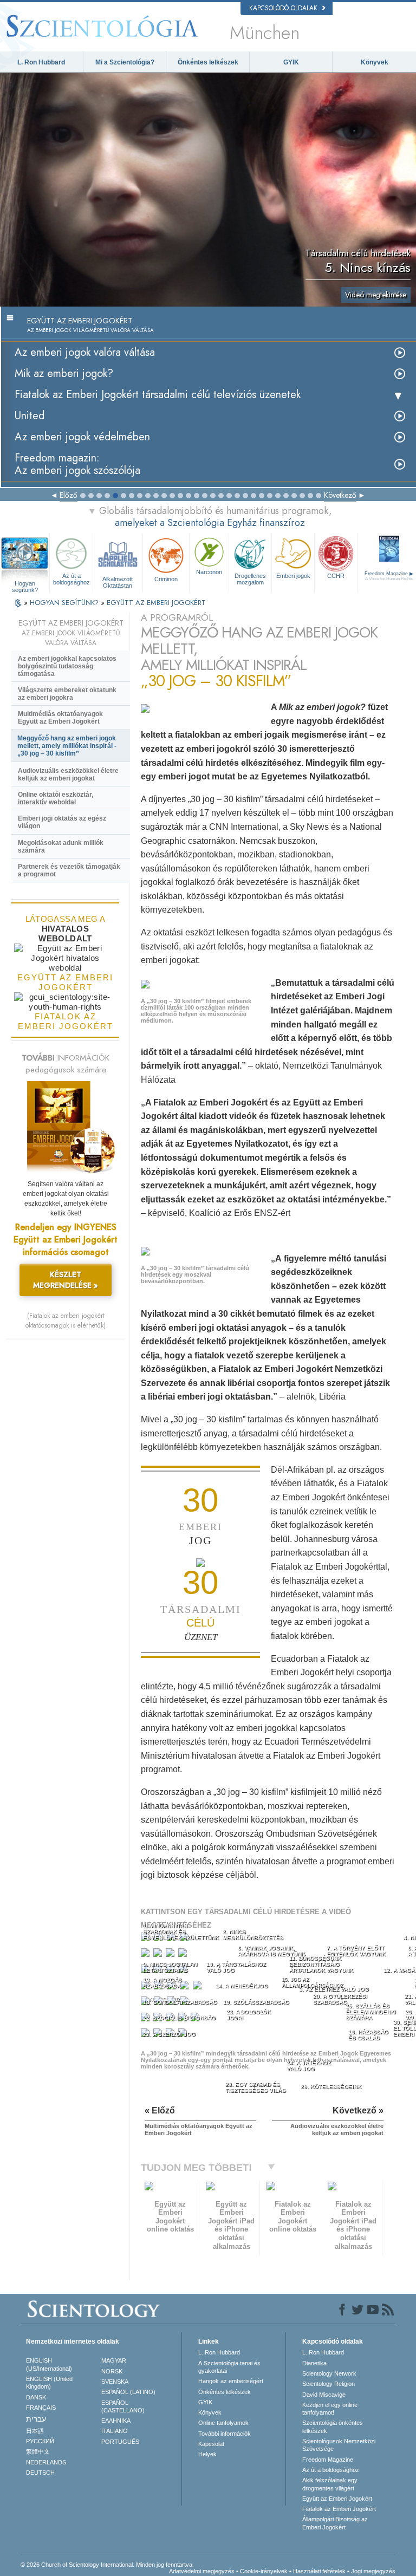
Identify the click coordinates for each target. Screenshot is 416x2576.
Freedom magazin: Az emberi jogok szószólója (77, 464)
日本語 (35, 2431)
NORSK (112, 2371)
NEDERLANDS (46, 2462)
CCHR (336, 576)
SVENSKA (115, 2382)
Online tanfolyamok (223, 2423)
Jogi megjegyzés (373, 2571)
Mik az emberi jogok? (64, 373)
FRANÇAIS (41, 2408)
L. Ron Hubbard (41, 62)
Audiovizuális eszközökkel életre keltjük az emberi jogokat (68, 775)
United (30, 416)
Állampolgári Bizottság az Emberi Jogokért (335, 2523)
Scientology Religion (329, 2384)
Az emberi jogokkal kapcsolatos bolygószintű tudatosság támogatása (67, 666)
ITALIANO (115, 2431)
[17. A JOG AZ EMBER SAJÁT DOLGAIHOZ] (199, 1988)
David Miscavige (324, 2395)
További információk (225, 2434)
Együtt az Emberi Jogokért (337, 2499)
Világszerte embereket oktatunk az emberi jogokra (67, 694)
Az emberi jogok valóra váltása (85, 352)
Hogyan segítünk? (25, 584)
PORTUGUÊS (120, 2442)
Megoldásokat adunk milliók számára (61, 847)
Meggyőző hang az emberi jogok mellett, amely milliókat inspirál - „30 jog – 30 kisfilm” (67, 746)
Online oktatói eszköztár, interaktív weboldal (56, 798)
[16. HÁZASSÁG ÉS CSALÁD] (186, 1988)
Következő (340, 495)
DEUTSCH (40, 2473)
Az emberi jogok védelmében (82, 437)
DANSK (36, 2397)
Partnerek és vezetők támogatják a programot (69, 870)
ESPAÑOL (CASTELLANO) (123, 2406)
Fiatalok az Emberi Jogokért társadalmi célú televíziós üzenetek (158, 395)
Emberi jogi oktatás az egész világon (62, 822)
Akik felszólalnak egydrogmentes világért (330, 2484)
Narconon (209, 572)
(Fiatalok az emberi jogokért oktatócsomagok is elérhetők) (66, 1320)
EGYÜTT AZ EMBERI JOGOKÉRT (156, 603)
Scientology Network (329, 2373)
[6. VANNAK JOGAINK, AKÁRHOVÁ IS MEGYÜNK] (159, 1955)
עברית (36, 2419)
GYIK (291, 62)
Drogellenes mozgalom (250, 579)
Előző (69, 495)
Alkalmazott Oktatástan (118, 582)
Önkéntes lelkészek (208, 62)
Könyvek (375, 62)
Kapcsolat (211, 2444)
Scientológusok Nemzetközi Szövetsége (339, 2445)
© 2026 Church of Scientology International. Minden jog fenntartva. (107, 2565)
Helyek (207, 2454)
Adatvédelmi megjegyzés (202, 2571)
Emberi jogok (293, 576)
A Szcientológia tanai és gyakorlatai (229, 2367)
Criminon (166, 579)
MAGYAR (114, 2360)
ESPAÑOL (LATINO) (128, 2392)
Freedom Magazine (328, 2460)
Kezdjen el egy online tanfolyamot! (330, 2409)
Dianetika (314, 2363)
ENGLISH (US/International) (49, 2364)
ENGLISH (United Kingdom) (49, 2383)
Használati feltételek (319, 2571)
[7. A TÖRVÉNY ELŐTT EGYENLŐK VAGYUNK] (171, 1955)
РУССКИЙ (40, 2441)
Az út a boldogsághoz (71, 579)
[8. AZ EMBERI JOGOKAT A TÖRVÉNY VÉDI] (184, 1955)
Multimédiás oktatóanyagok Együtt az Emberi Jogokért (60, 718)
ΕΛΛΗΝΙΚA (116, 2421)
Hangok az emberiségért (231, 2381)
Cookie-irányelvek (264, 2571)
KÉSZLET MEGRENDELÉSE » (66, 1280)
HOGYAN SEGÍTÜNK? (65, 603)
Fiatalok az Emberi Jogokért (339, 2509)
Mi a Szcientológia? (125, 62)
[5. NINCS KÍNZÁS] (146, 1955)
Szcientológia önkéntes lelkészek (333, 2427)
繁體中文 (38, 2451)
